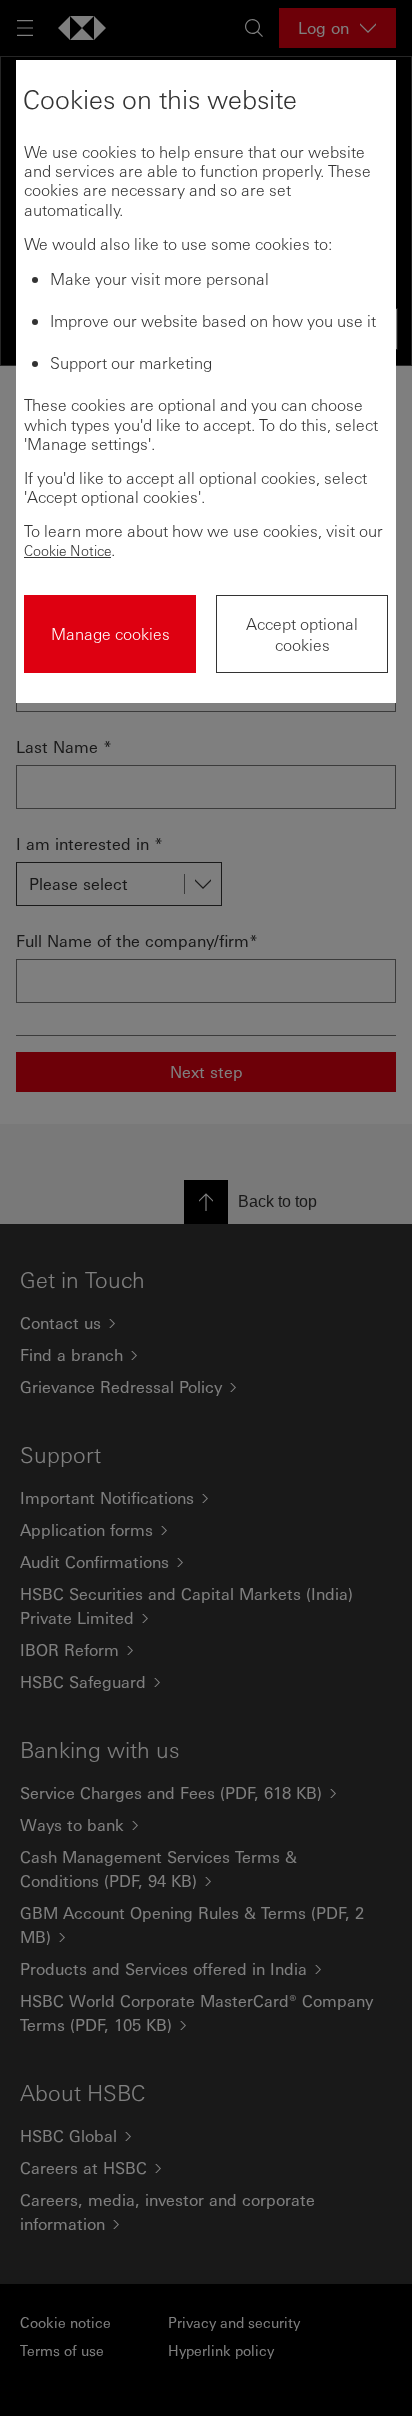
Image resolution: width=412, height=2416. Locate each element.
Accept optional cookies (302, 634)
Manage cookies (110, 633)
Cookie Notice (67, 550)
